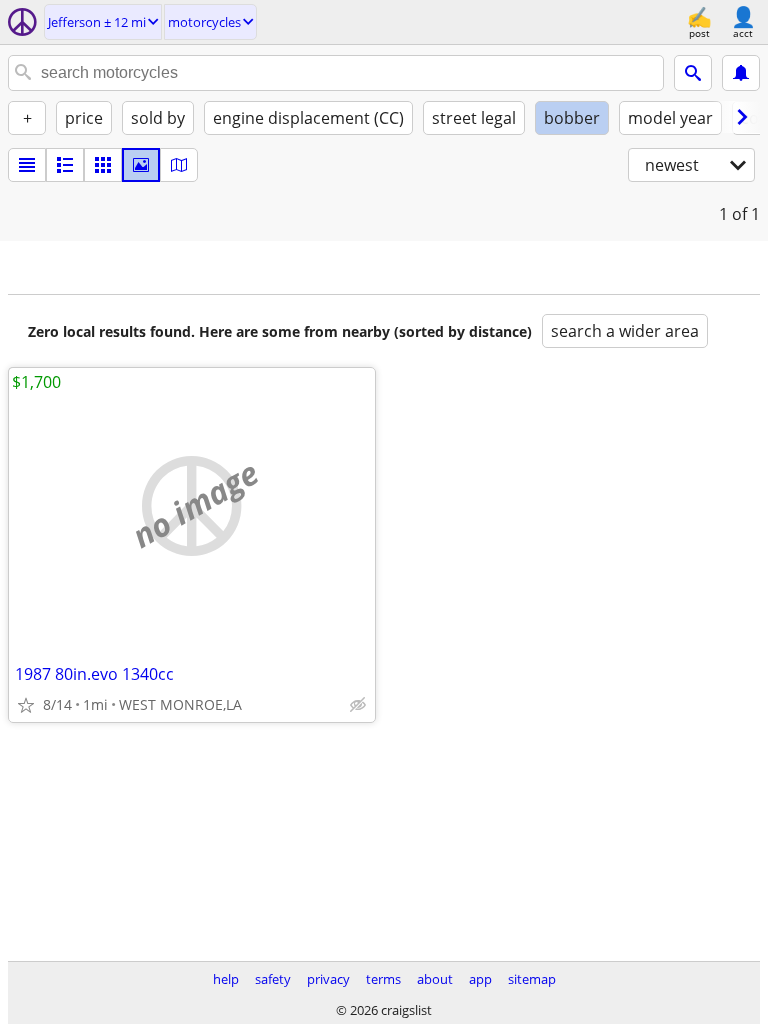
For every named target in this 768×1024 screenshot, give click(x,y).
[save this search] (741, 73)
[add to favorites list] (26, 705)
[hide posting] (358, 705)
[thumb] (65, 165)
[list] (27, 165)
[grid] (103, 165)
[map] (179, 165)
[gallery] (141, 165)
